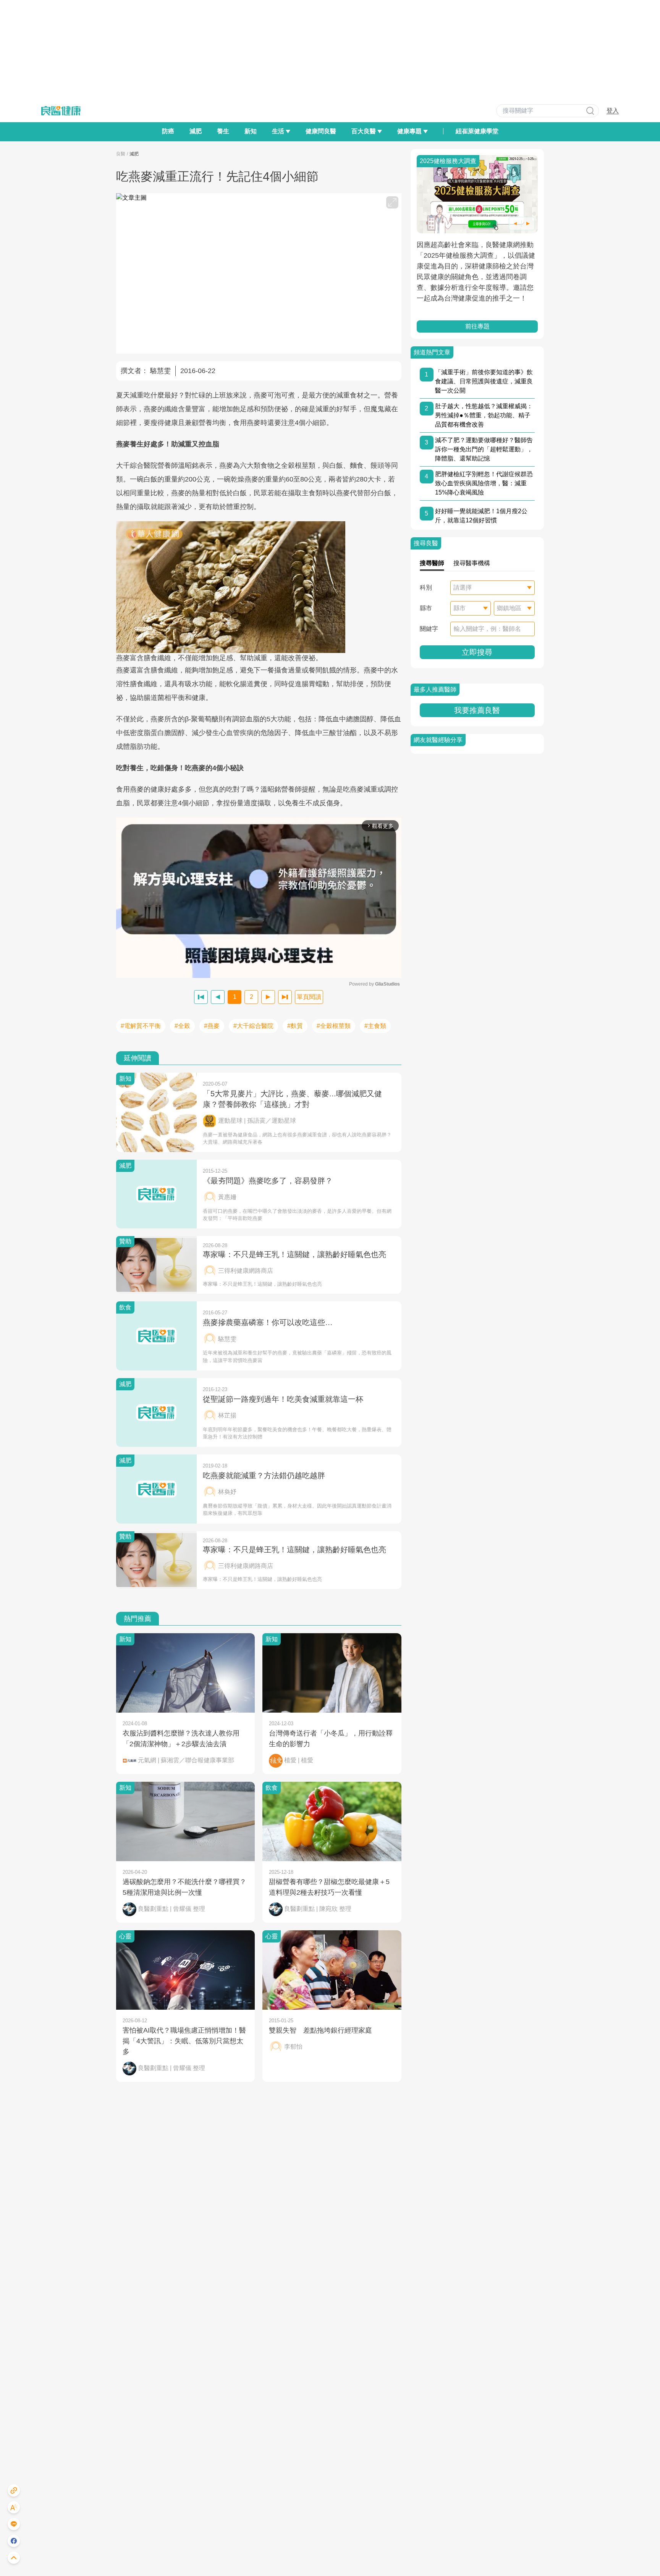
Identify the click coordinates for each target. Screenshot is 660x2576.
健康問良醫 (321, 131)
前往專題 (477, 326)
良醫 (121, 154)
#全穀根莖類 (334, 1026)
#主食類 (375, 1026)
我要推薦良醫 (477, 710)
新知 (251, 131)
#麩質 (295, 1026)
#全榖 (182, 1026)
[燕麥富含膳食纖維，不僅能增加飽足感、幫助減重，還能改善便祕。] (259, 587)
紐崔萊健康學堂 (477, 131)
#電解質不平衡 (141, 1026)
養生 (223, 131)
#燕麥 (212, 1026)
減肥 (196, 131)
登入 (613, 111)
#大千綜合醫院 (253, 1026)
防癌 (168, 131)
